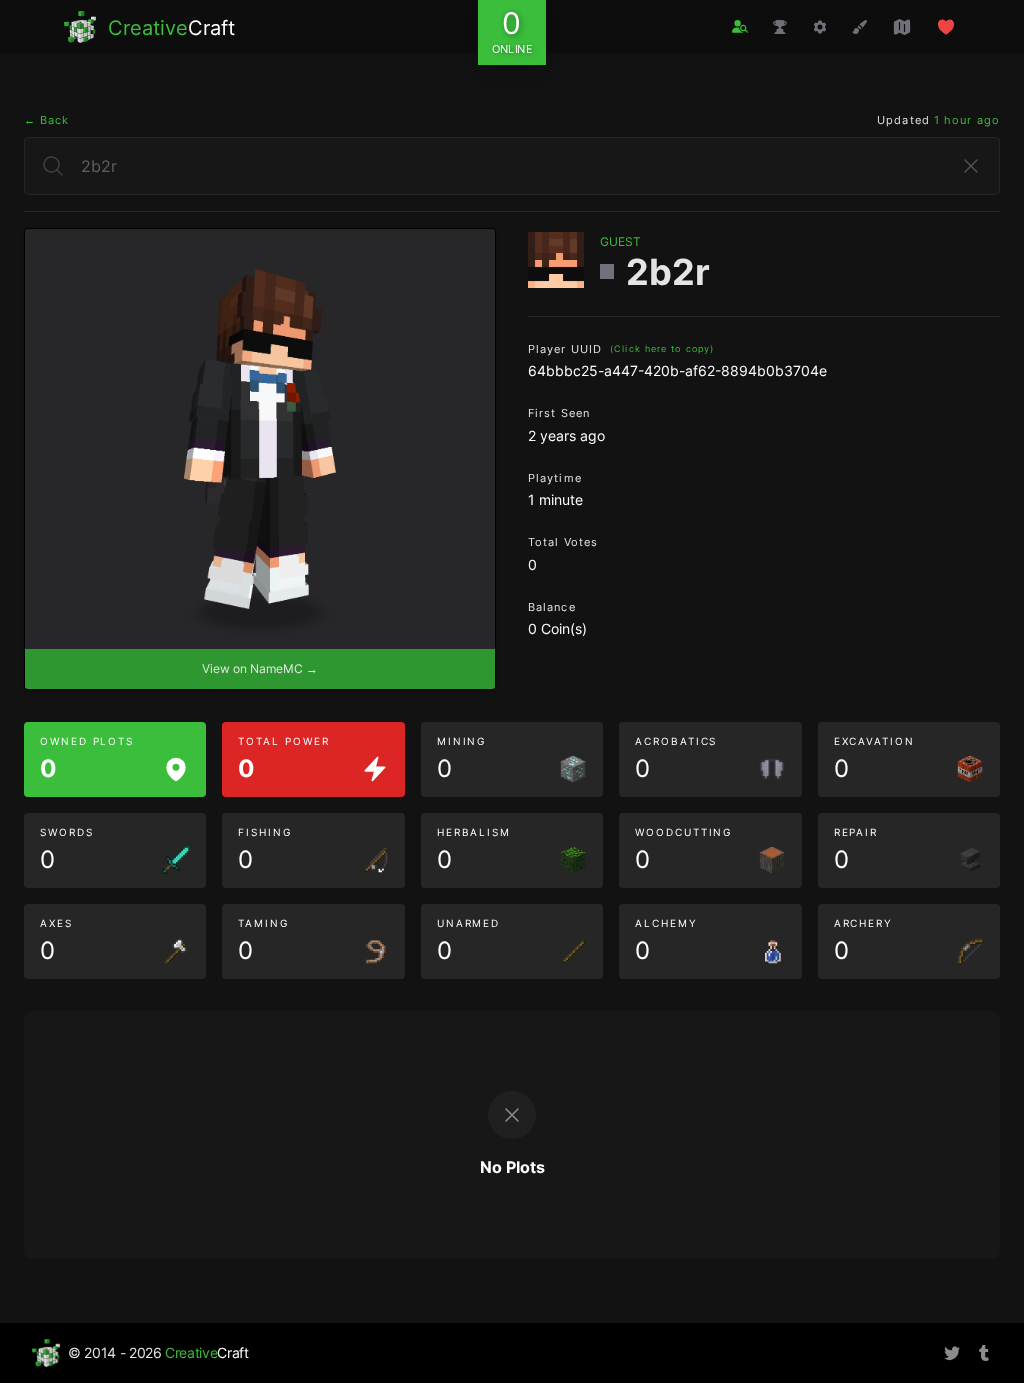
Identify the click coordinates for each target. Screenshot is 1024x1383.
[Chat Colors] (860, 27)
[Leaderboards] (780, 27)
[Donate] (946, 27)
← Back (47, 120)
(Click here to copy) (662, 348)
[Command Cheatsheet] (820, 27)
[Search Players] (740, 26)
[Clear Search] (971, 166)
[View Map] (902, 27)
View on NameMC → (260, 668)
